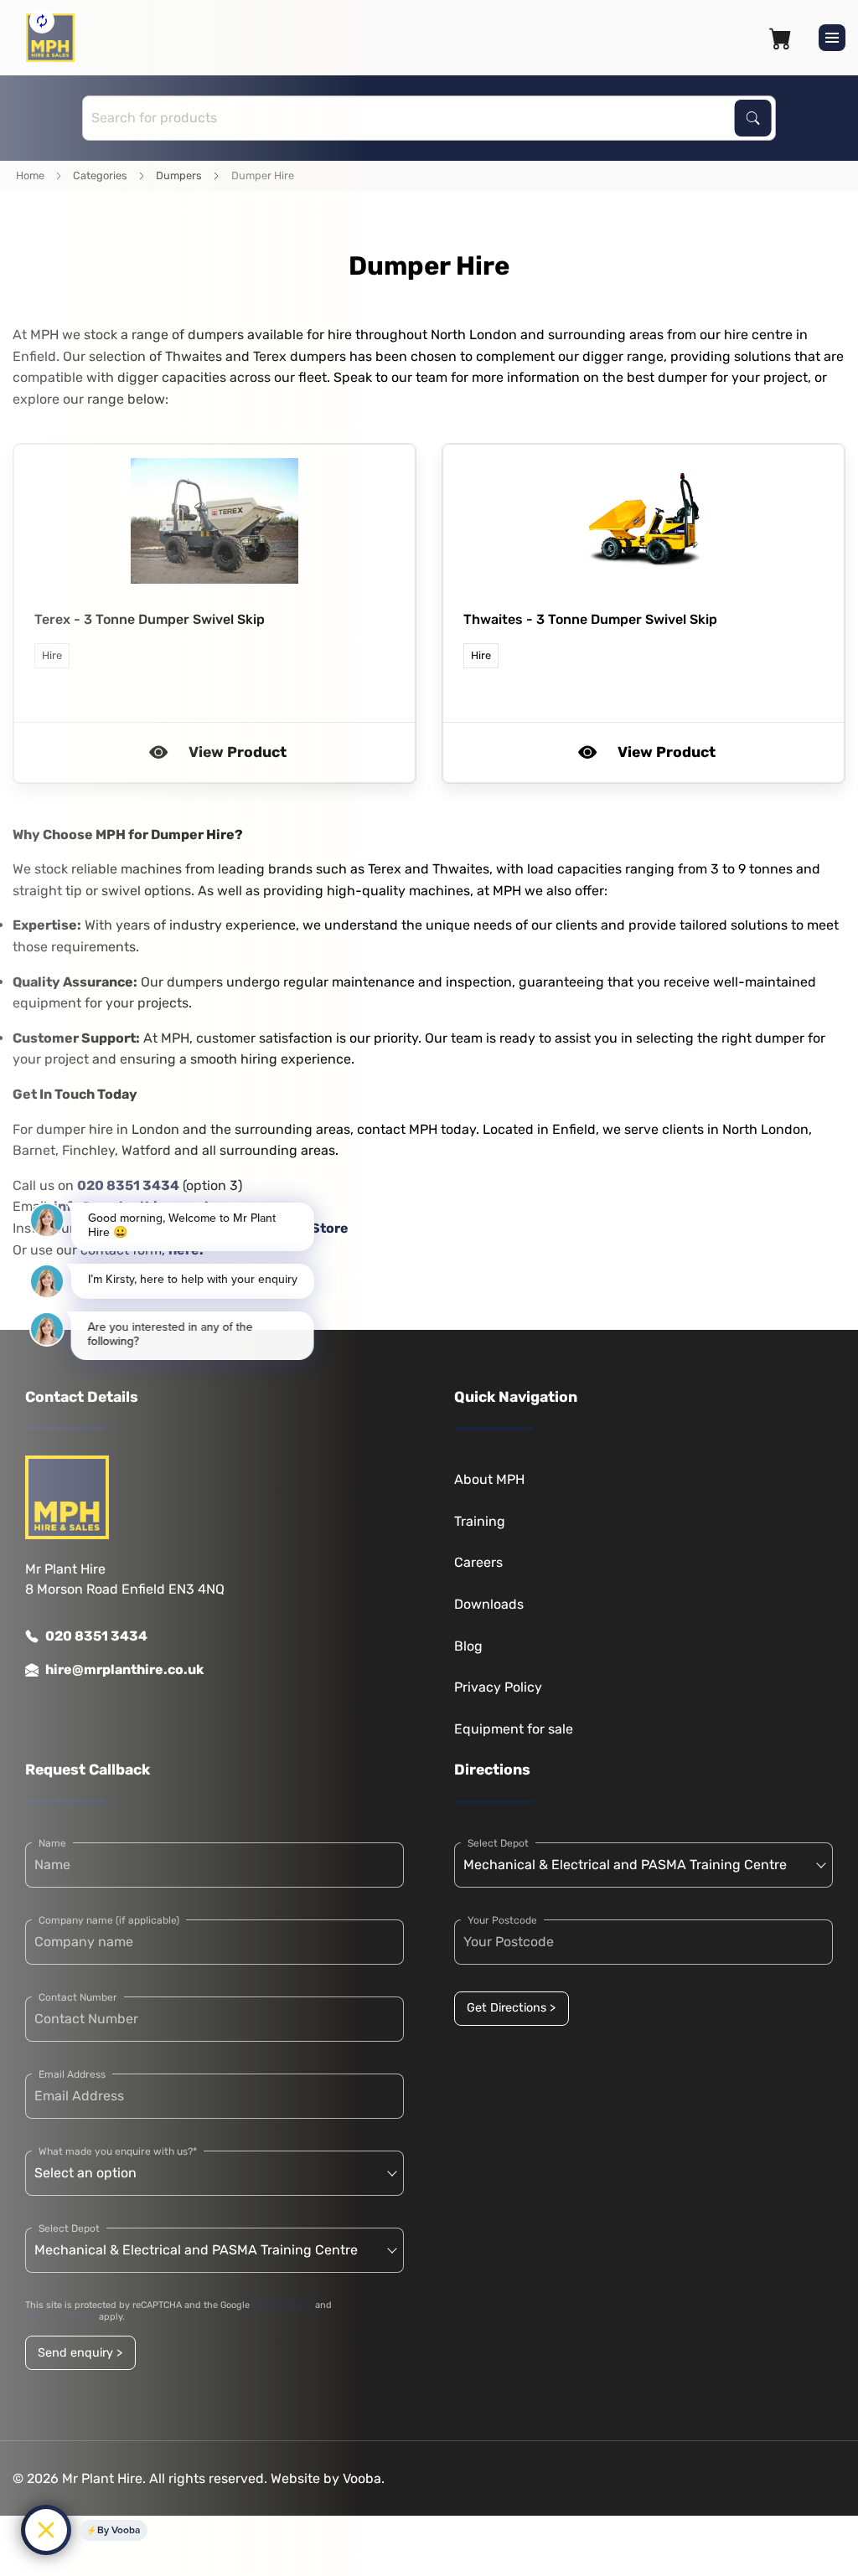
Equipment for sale (514, 1729)
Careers (478, 1562)
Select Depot (498, 1843)
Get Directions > (511, 2008)
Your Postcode (502, 1920)
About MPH (489, 1479)
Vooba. (364, 2478)
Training (480, 1521)
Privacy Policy (498, 1687)
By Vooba (119, 2530)
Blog (468, 1646)
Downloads (489, 1604)
